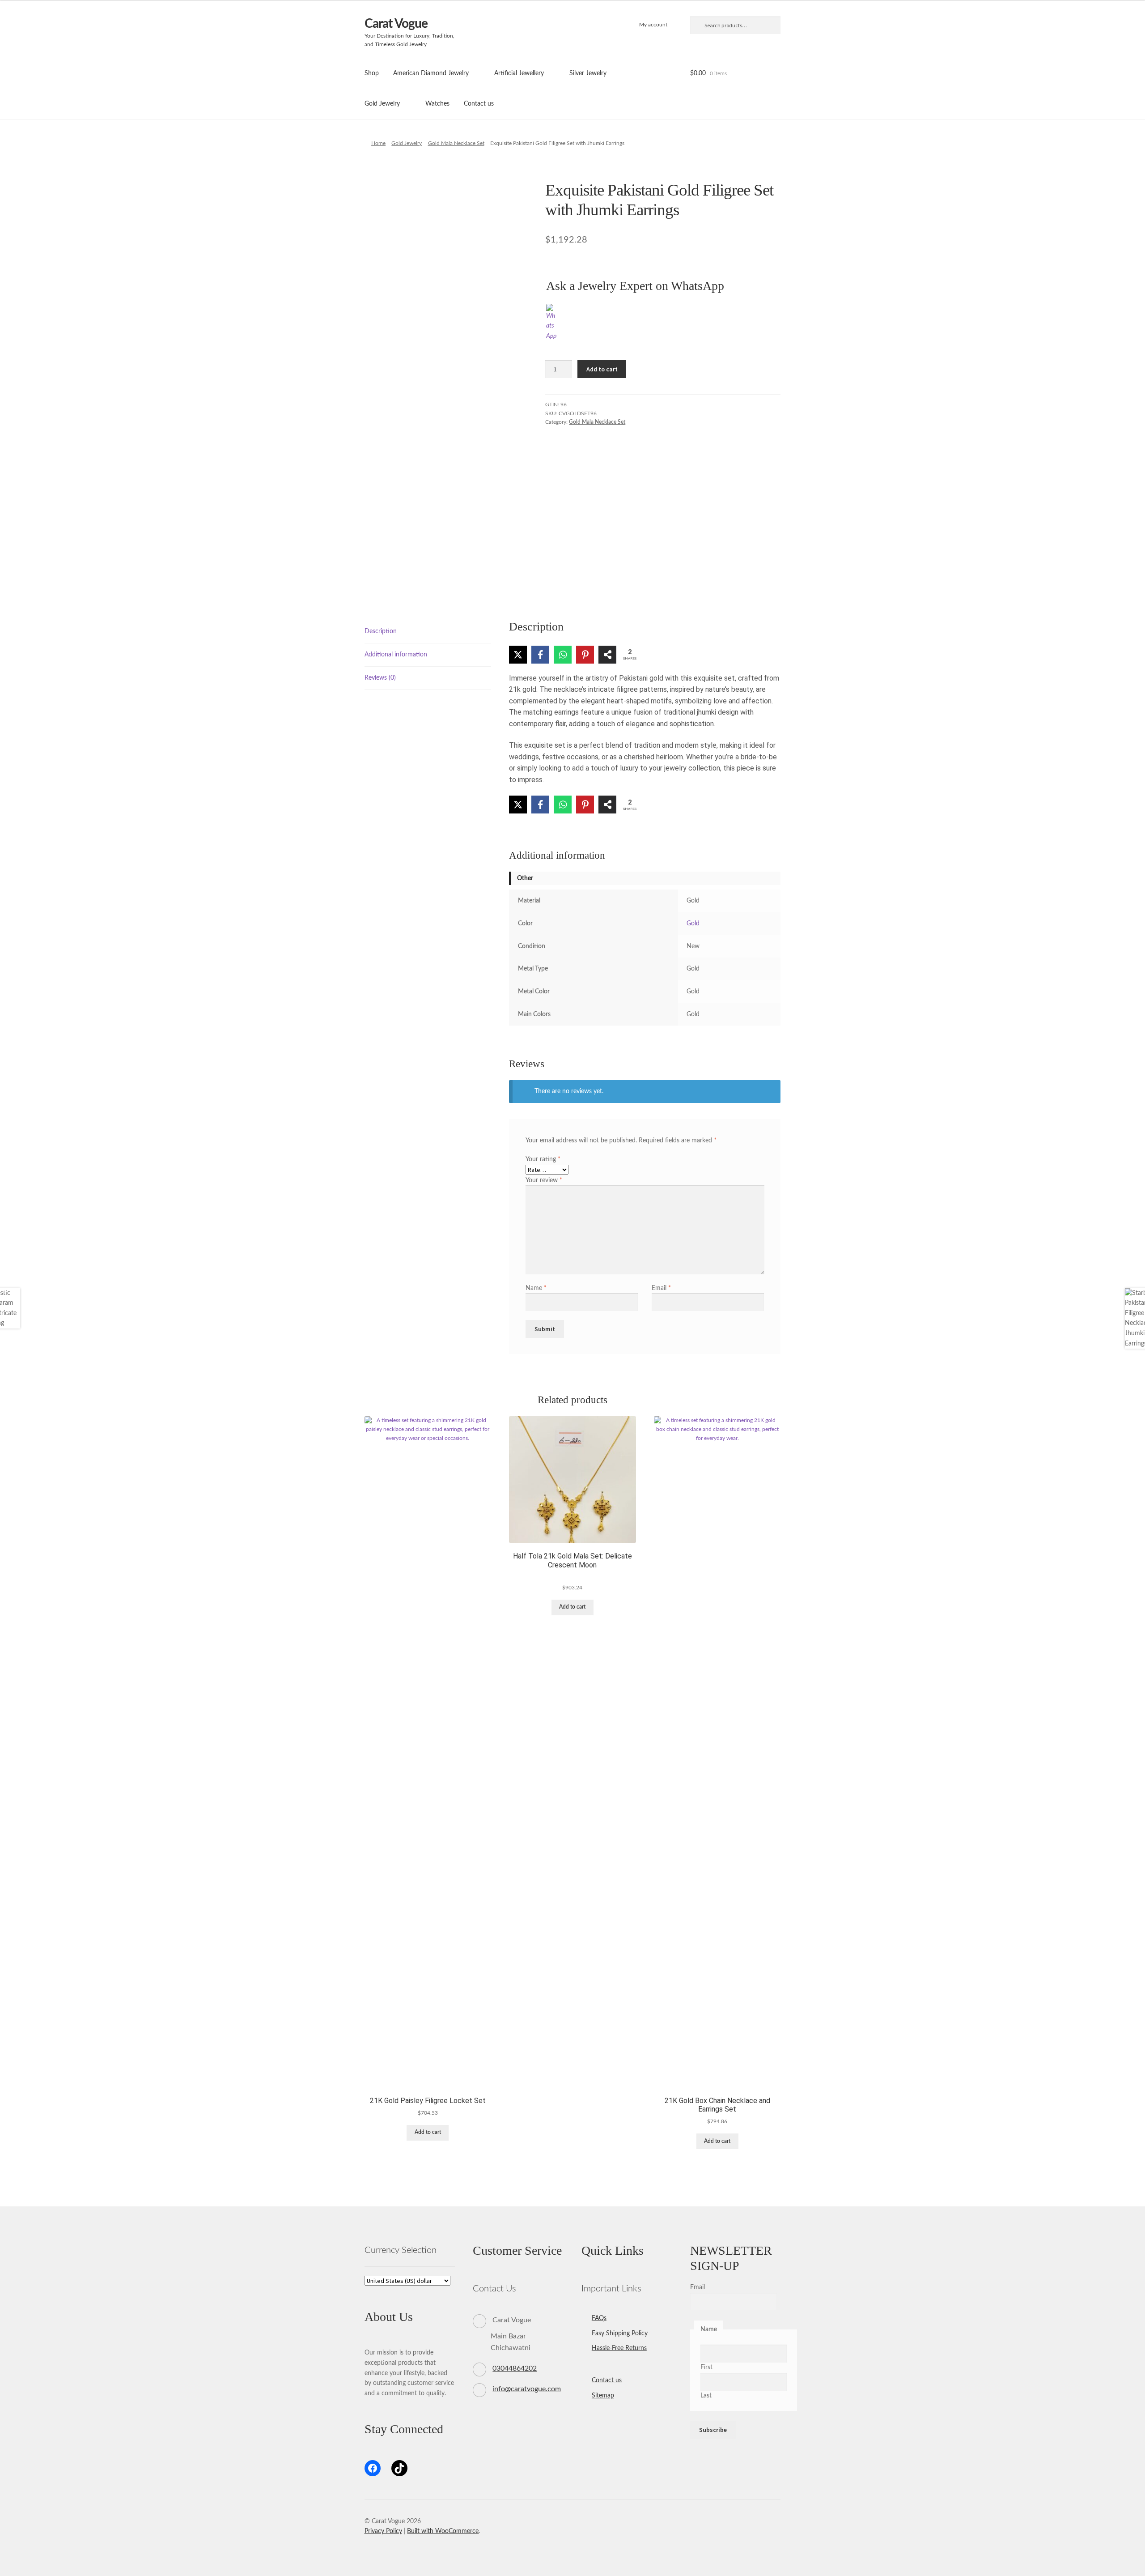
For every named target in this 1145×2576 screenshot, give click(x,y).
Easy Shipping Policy (620, 2333)
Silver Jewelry (588, 73)
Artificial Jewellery (519, 73)
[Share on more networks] (607, 655)
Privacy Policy (383, 2531)
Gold (693, 924)
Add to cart (602, 369)
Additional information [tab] (396, 655)
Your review (544, 1180)
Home (378, 143)
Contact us (479, 104)
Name (536, 1288)
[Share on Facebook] (540, 655)
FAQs (599, 2318)
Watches (437, 104)
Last (706, 2396)
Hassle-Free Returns (619, 2348)
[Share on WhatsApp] (563, 655)
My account (653, 25)
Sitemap (603, 2396)
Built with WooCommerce (443, 2531)
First (706, 2367)
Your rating (543, 1159)
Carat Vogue (396, 24)
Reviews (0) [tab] (380, 678)
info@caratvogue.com (527, 2389)
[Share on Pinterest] (585, 655)
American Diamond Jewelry (431, 73)
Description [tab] (381, 631)
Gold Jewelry (382, 104)
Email (661, 1288)
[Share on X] (518, 655)
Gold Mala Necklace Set (456, 143)
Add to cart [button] (428, 2132)
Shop (372, 73)
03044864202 (515, 2368)
